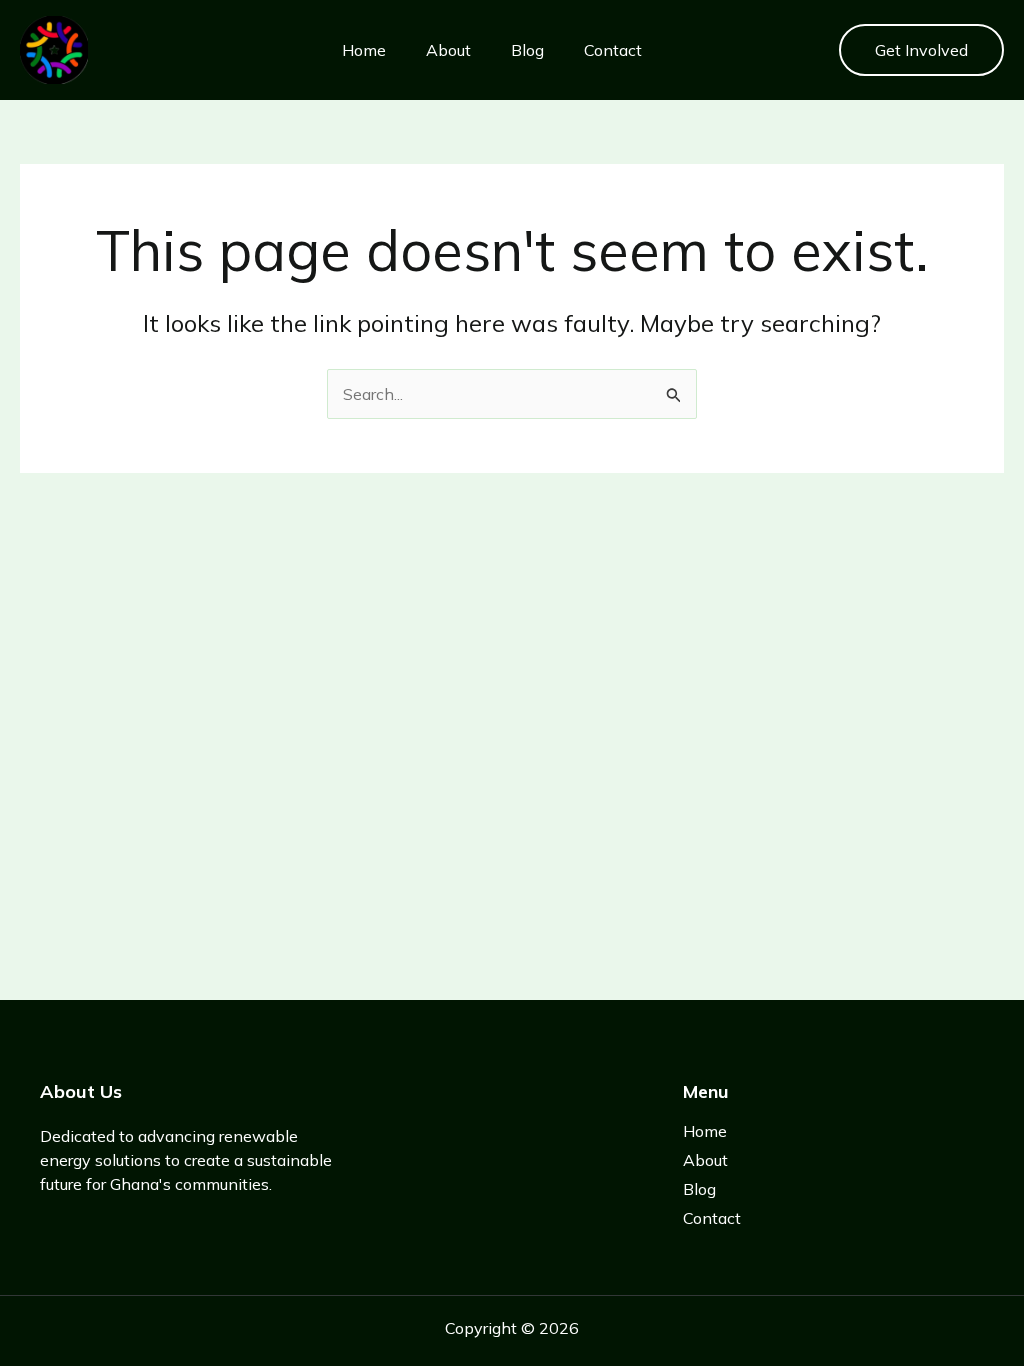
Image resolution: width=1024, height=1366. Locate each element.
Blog (527, 50)
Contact (613, 50)
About (448, 50)
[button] (921, 50)
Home (364, 50)
